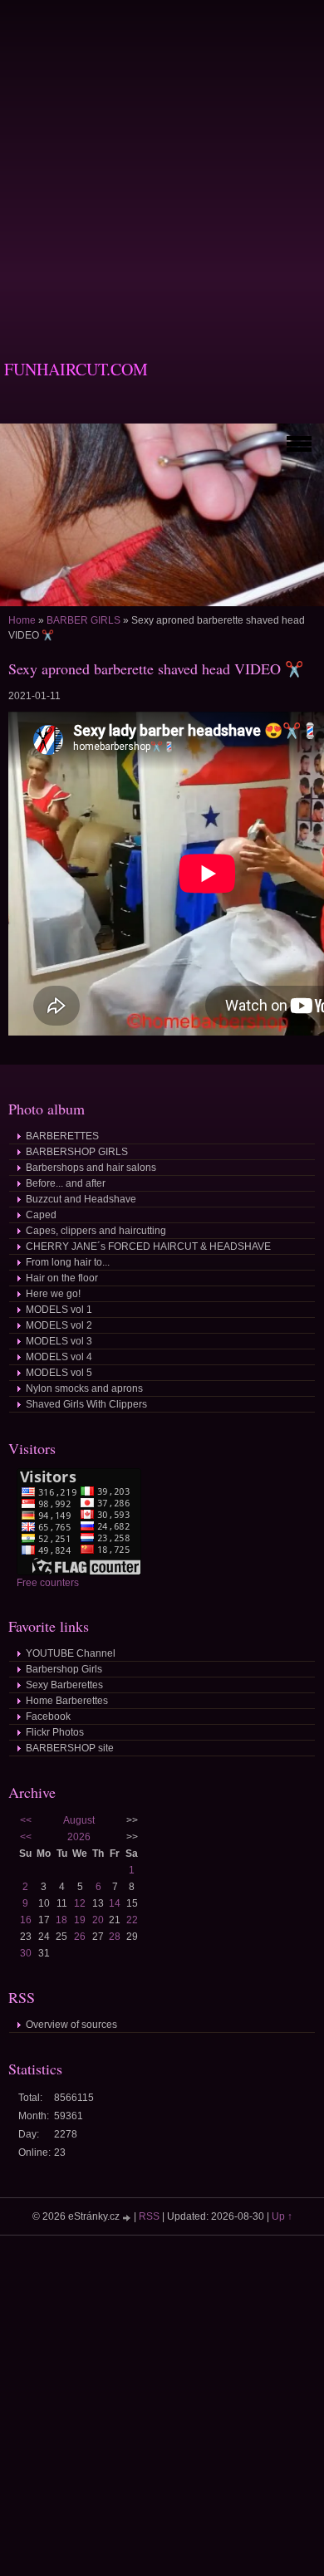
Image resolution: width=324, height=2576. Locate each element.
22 (132, 1920)
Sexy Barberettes (64, 1685)
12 (80, 1903)
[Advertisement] (162, 162)
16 (26, 1920)
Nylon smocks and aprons (84, 1388)
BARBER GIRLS (83, 620)
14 (115, 1903)
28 (115, 1937)
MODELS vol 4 (59, 1357)
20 (98, 1920)
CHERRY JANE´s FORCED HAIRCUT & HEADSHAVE (148, 1246)
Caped (41, 1215)
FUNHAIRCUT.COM (76, 369)
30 (26, 1953)
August (79, 1820)
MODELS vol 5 (59, 1373)
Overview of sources (71, 2025)
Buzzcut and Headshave (81, 1199)
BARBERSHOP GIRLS (77, 1152)
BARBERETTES (62, 1136)
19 (80, 1920)
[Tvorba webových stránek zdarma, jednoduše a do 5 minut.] (128, 2218)
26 (80, 1937)
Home (22, 620)
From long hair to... (68, 1262)
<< (26, 1820)
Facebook (48, 1717)
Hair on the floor (62, 1278)
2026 (79, 1837)
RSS (149, 2216)
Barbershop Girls (64, 1669)
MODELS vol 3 (59, 1341)
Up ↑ (282, 2216)
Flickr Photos (55, 1732)
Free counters (48, 1583)
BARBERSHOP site (70, 1748)
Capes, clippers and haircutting (96, 1231)
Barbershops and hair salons (91, 1168)
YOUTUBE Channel (71, 1653)
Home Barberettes (67, 1701)
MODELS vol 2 (59, 1325)
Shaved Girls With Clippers (86, 1404)
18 (61, 1920)
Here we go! (53, 1294)
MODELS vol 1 (59, 1310)
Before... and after (66, 1183)
